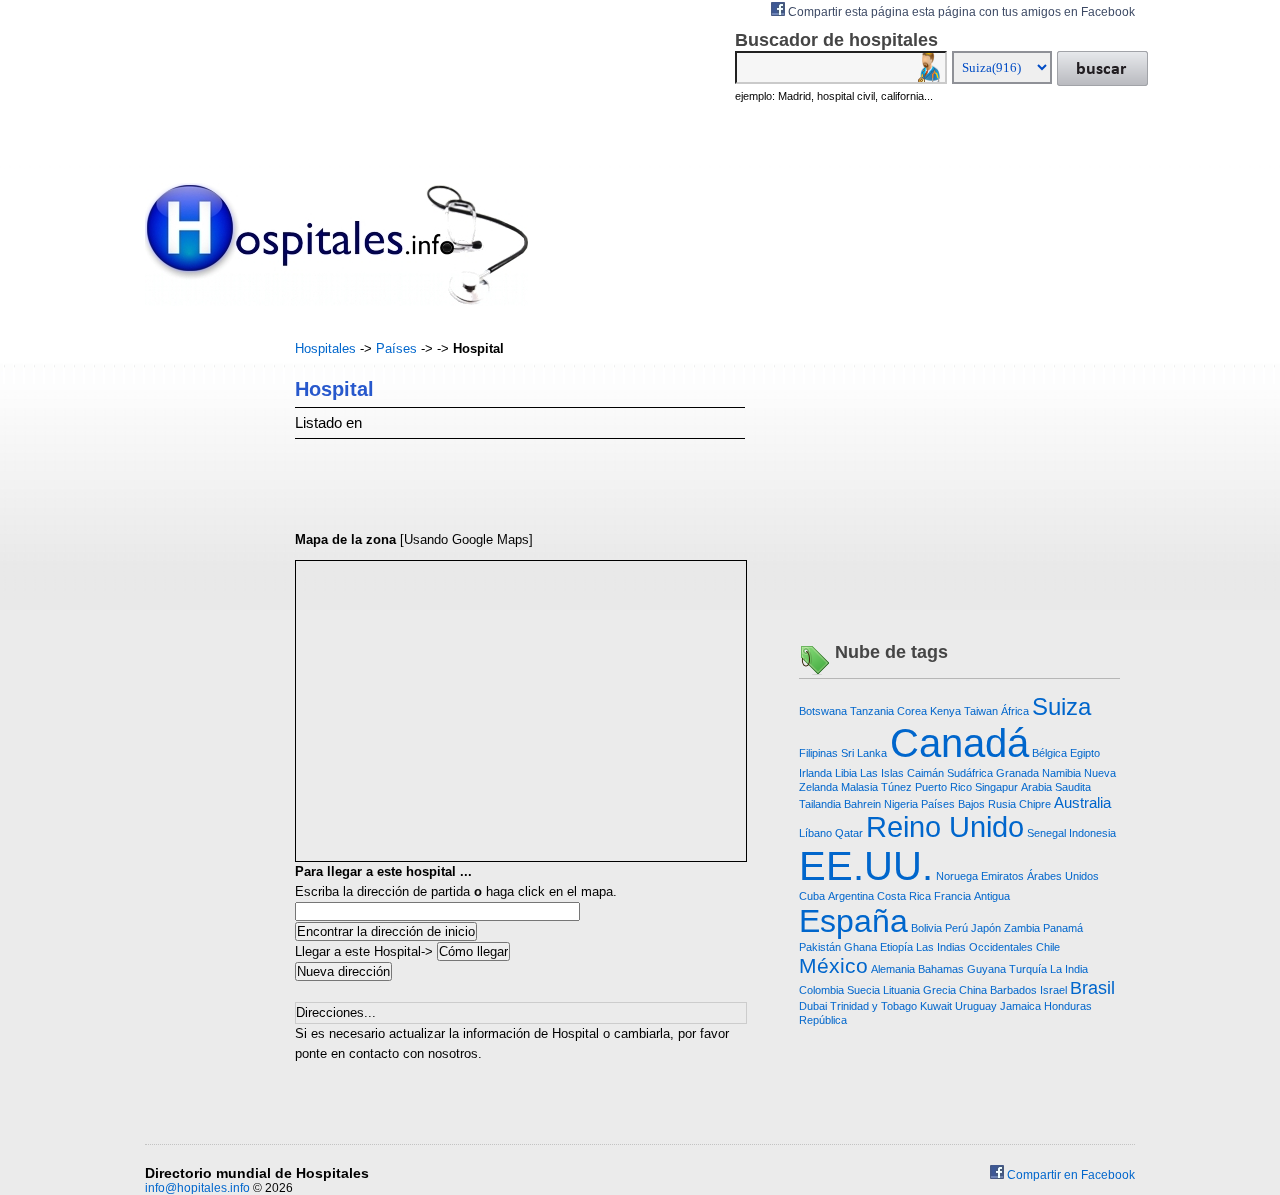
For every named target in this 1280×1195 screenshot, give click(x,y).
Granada (1017, 773)
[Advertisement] (205, 639)
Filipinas (818, 753)
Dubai (813, 1006)
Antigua (992, 896)
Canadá (959, 743)
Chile (1048, 947)
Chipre (1035, 804)
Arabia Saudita (1056, 787)
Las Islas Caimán (902, 773)
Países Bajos (953, 804)
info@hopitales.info (197, 1188)
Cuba (812, 896)
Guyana (986, 969)
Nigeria (901, 804)
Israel (1053, 990)
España (853, 921)
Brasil (1092, 988)
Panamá (1063, 928)
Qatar (849, 833)
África (1015, 711)
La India (1069, 969)
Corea (912, 711)
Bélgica (1049, 753)
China (973, 990)
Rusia (1002, 804)
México (833, 965)
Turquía (1028, 969)
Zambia (1022, 928)
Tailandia (820, 804)
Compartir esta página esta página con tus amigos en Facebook (960, 12)
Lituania (901, 990)
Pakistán (820, 947)
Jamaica (1020, 1006)
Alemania (893, 969)
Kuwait (936, 1006)
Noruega (957, 876)
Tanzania (872, 711)
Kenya (945, 711)
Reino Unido (945, 827)
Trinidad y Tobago (873, 1006)
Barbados (1013, 990)
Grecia (939, 990)
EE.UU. (866, 866)
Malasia (859, 787)
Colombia (821, 990)
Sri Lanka (864, 753)
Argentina (851, 896)
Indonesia (1092, 833)
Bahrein (862, 804)
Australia (1082, 802)
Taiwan (981, 711)
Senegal (1046, 833)
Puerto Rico (943, 787)
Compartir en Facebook (1069, 1175)
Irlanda (815, 773)
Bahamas (941, 969)
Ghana (860, 947)
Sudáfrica (970, 773)
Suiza (1061, 706)
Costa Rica (904, 896)
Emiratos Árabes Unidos (1040, 876)
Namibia (1061, 773)
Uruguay (976, 1006)
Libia (846, 773)
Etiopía (896, 947)
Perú (956, 928)
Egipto (1085, 753)
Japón (986, 928)
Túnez (896, 787)
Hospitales (325, 348)
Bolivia (926, 928)
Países (396, 348)
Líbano (815, 833)
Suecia (863, 990)
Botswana (823, 711)
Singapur (996, 787)
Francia (952, 896)
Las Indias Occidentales (974, 947)
